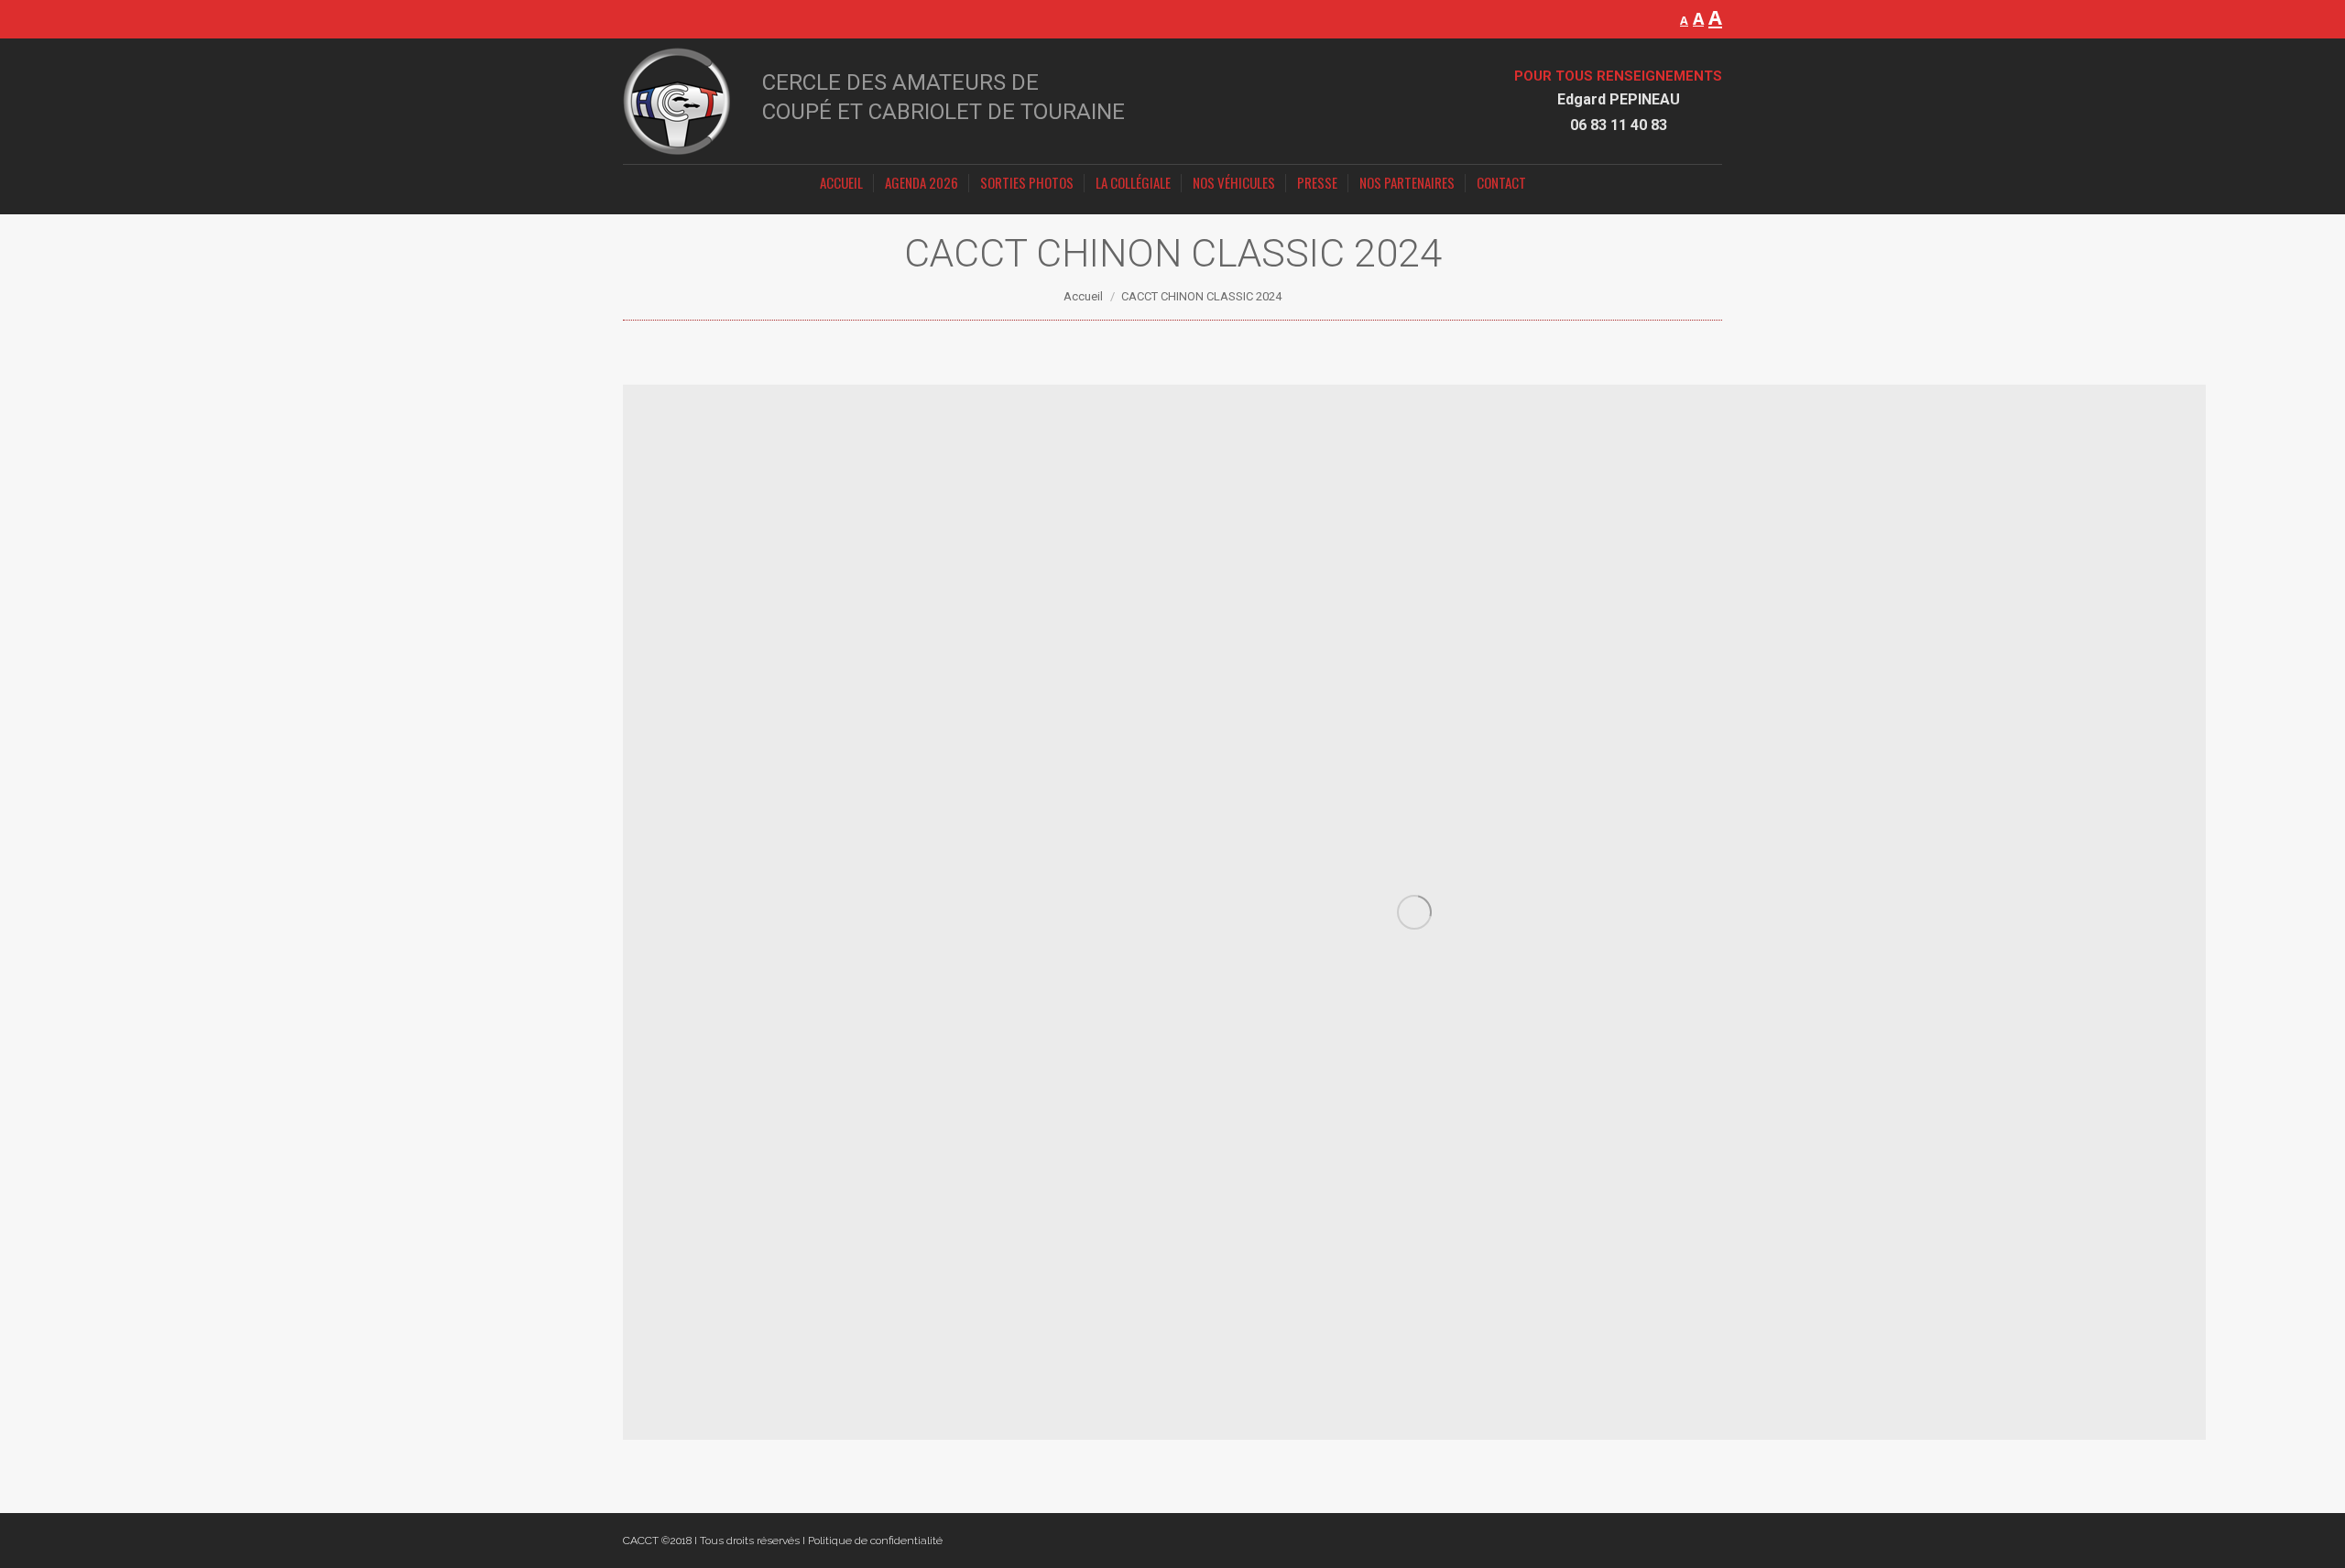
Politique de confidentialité (875, 1541)
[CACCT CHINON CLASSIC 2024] (1414, 912)
